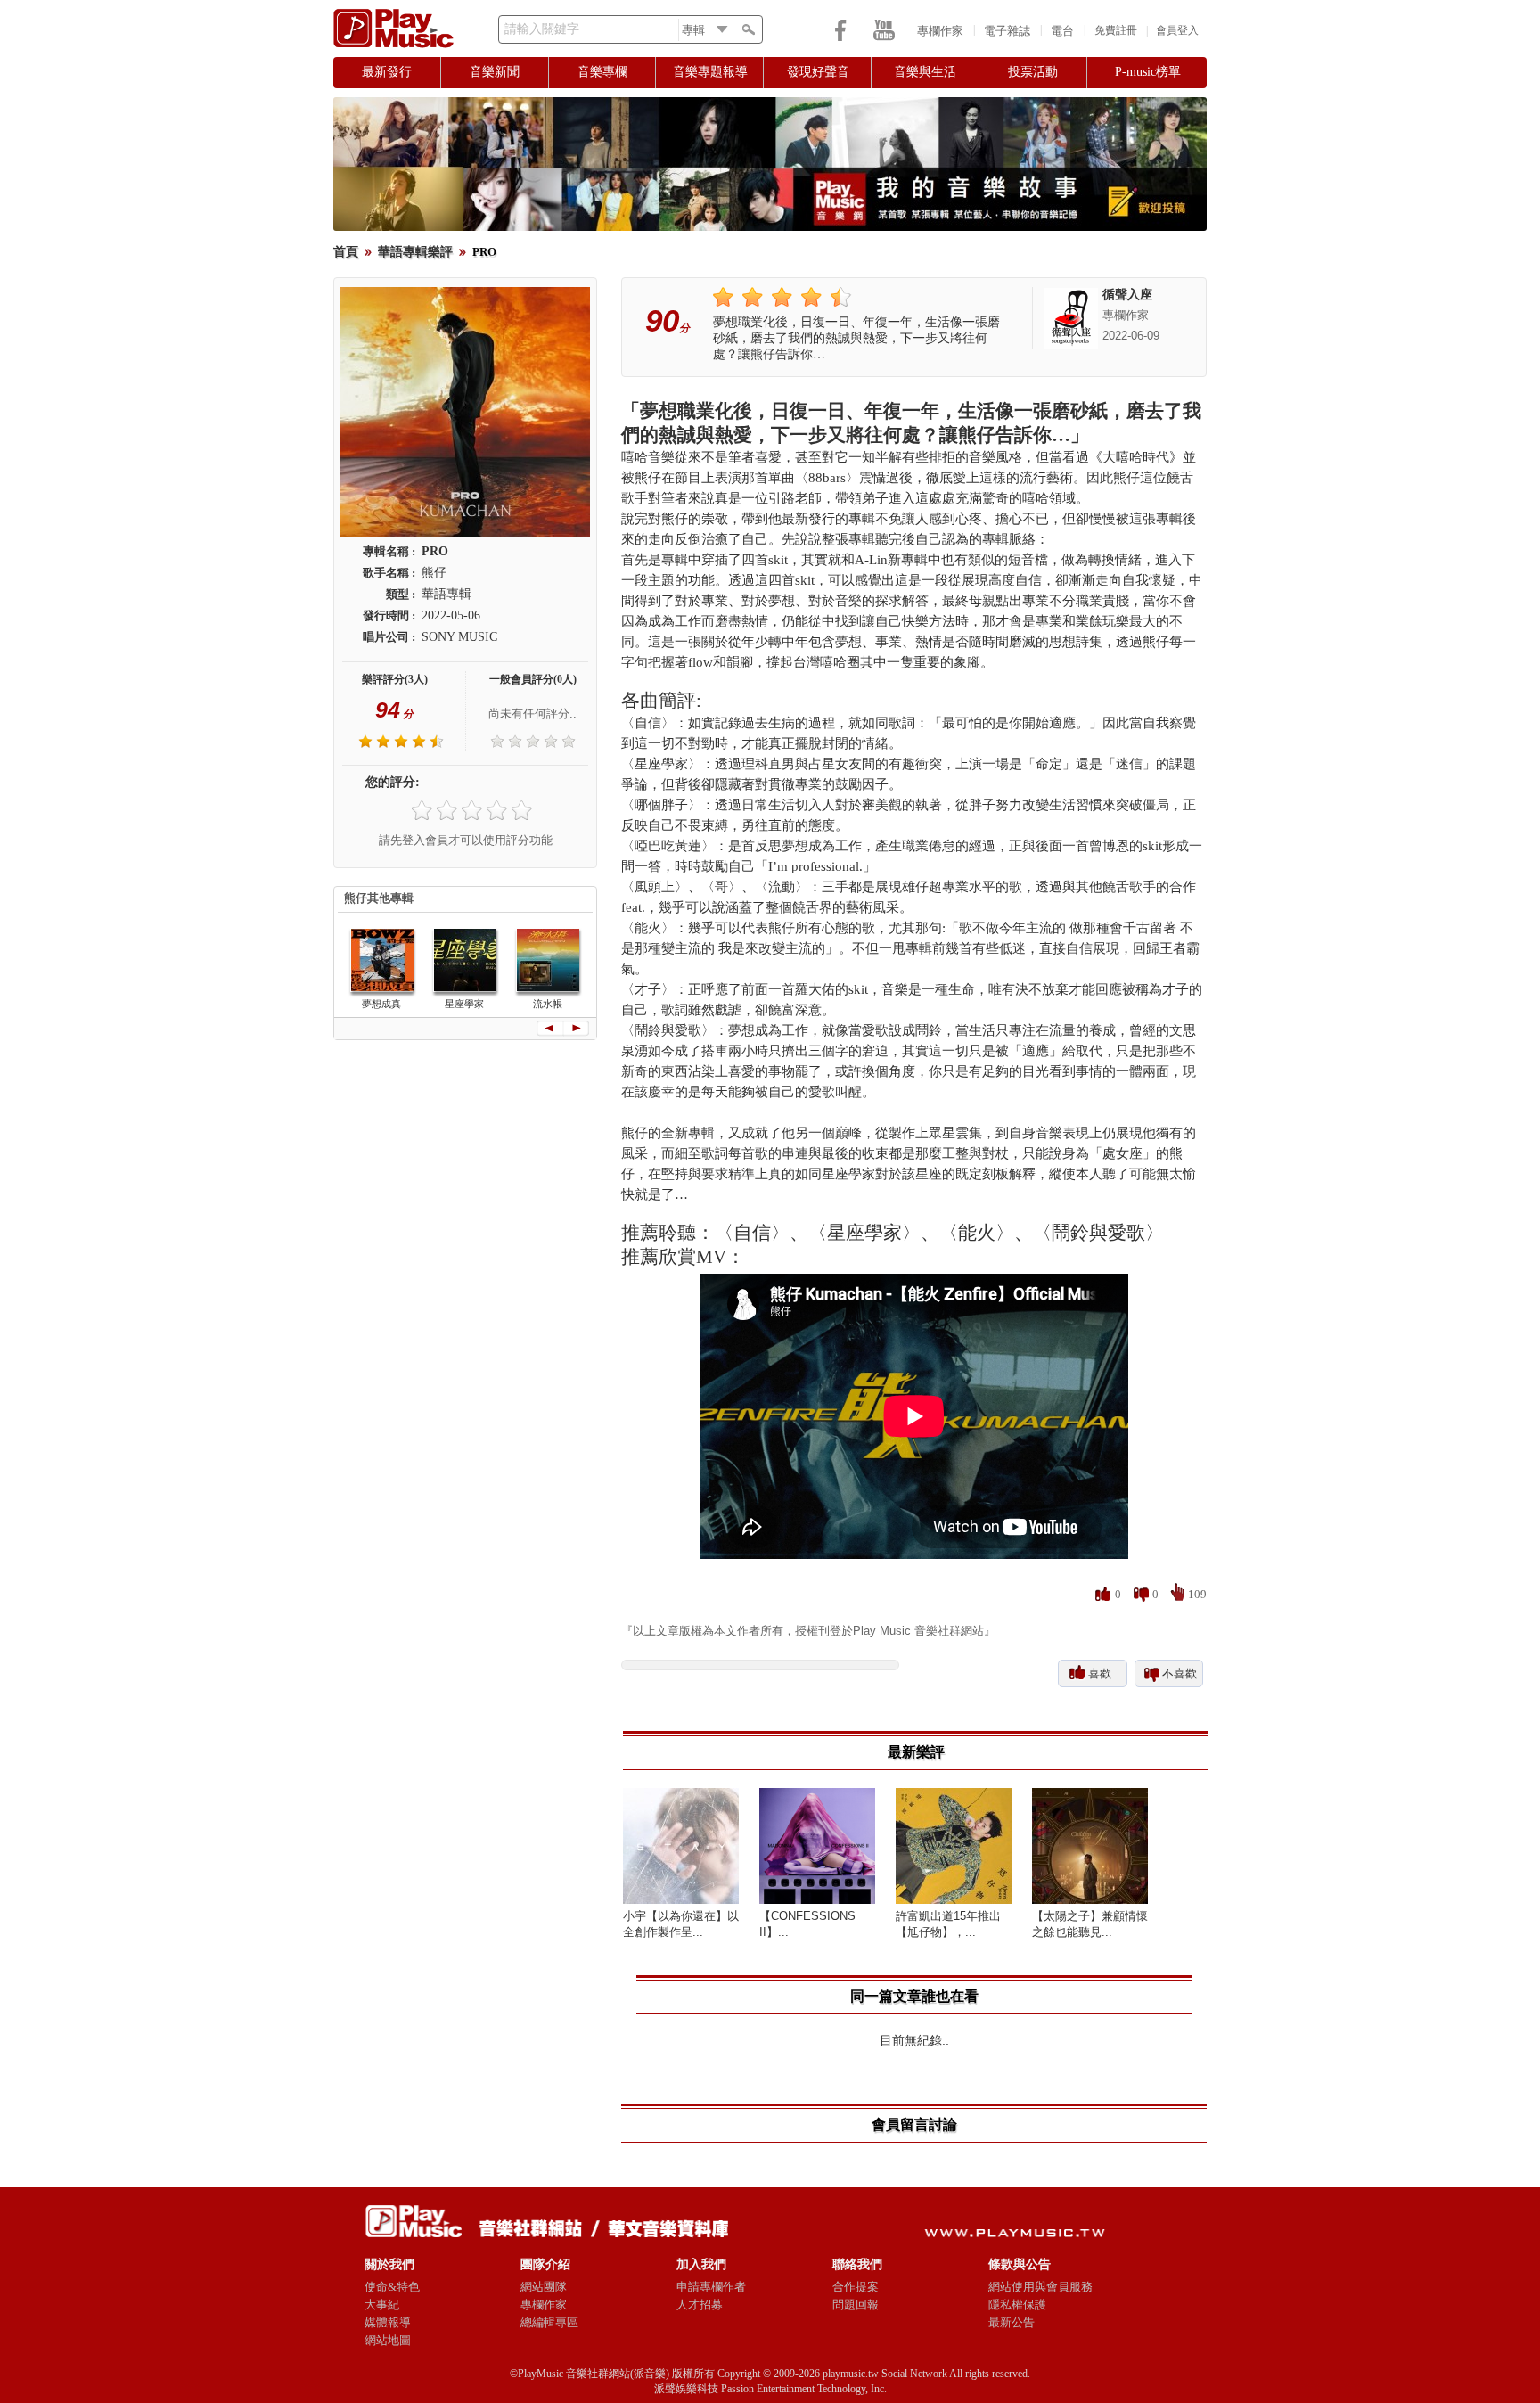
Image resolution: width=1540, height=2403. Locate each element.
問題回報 (856, 2305)
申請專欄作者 (711, 2287)
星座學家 (464, 1004)
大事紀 (382, 2305)
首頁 (346, 252)
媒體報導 (388, 2322)
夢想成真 (381, 1004)
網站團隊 (544, 2287)
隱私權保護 (1017, 2305)
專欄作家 (940, 31)
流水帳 (548, 1004)
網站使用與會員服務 (1040, 2287)
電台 (1062, 31)
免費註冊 (1116, 30)
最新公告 (1012, 2322)
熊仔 (434, 573)
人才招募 (700, 2305)
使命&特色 (392, 2287)
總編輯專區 (549, 2322)
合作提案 (856, 2287)
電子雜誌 (1007, 31)
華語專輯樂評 (415, 252)
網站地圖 (388, 2340)
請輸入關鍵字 (542, 29)
